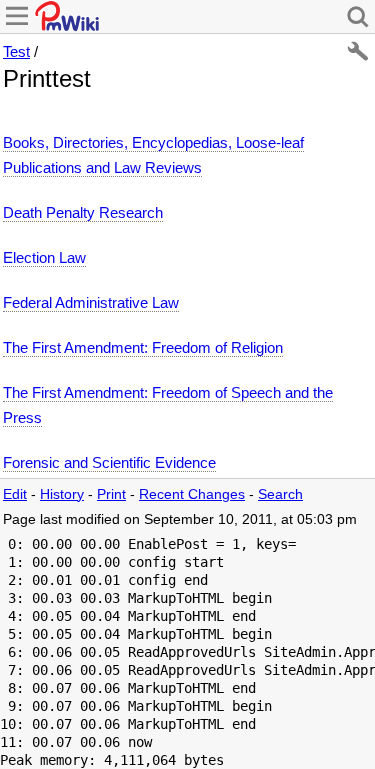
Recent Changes (192, 494)
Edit (15, 494)
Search (280, 494)
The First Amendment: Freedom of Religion (143, 347)
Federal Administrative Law (91, 302)
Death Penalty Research (83, 212)
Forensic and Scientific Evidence (109, 462)
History (62, 494)
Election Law (44, 257)
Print (111, 494)
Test (16, 51)
